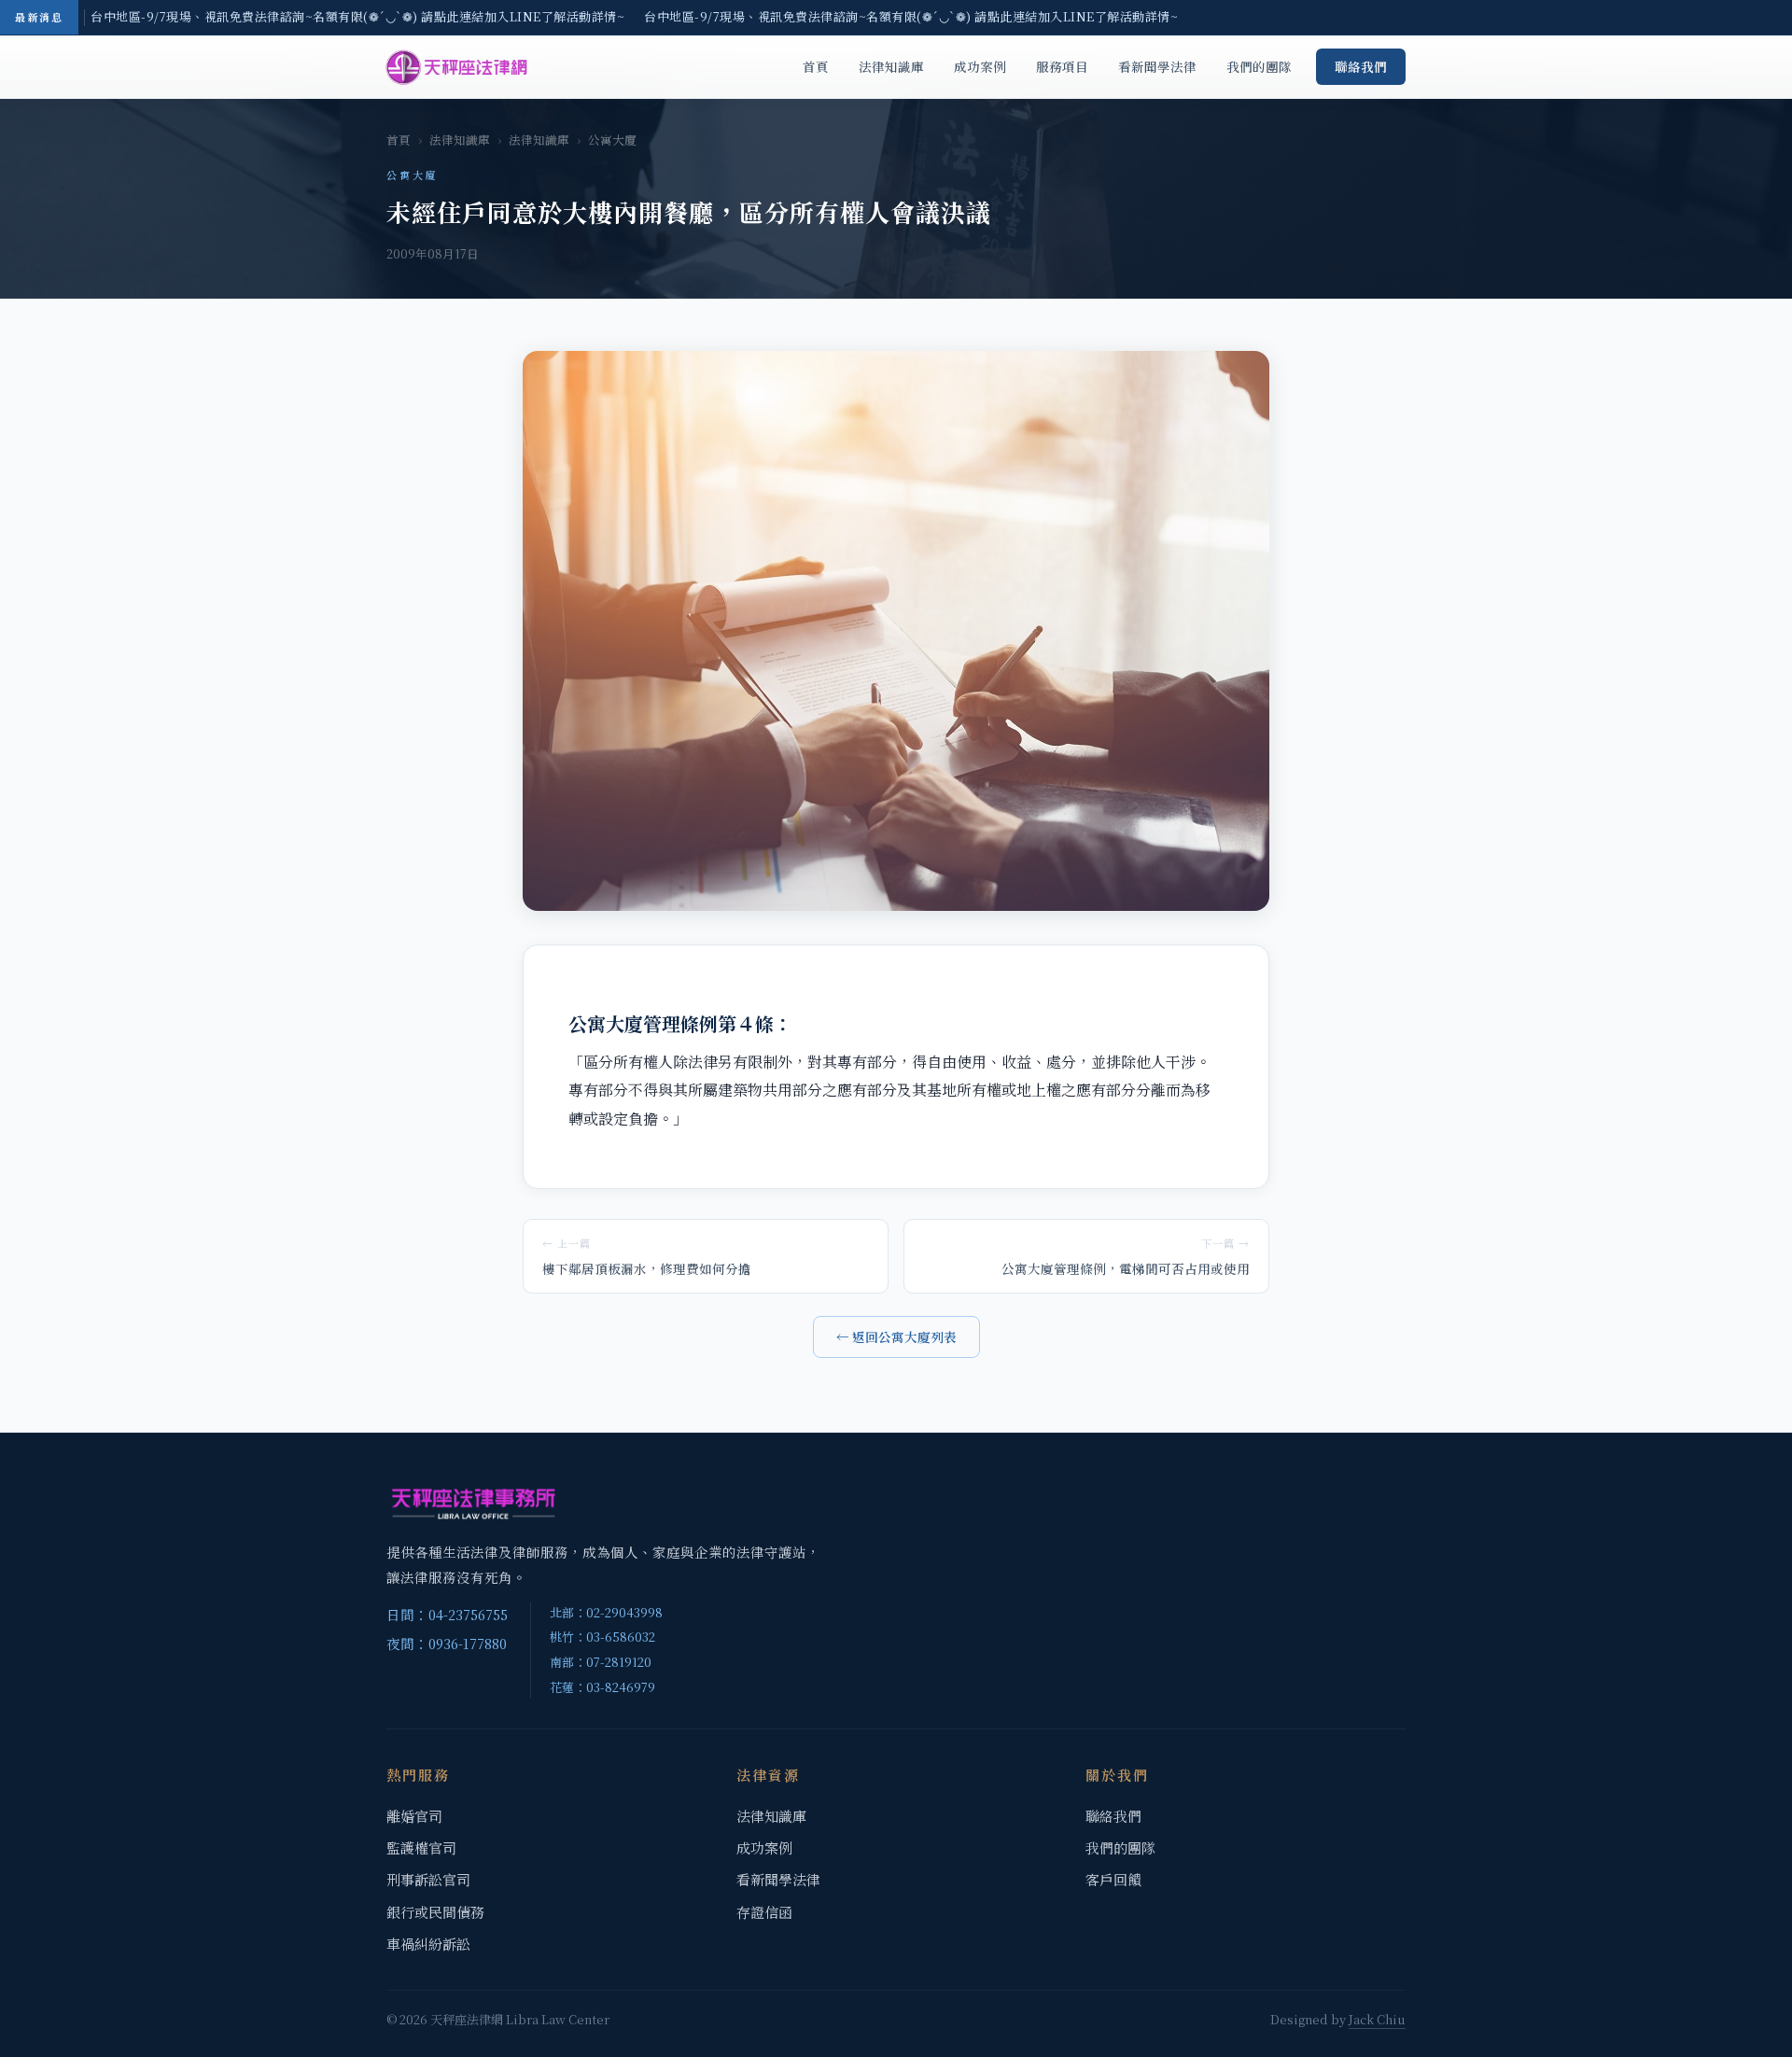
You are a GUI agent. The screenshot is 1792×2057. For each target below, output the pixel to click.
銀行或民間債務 (435, 1912)
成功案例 (980, 66)
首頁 (816, 66)
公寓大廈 (612, 140)
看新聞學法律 (1157, 66)
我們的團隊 (1259, 66)
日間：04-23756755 (447, 1614)
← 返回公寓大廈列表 (896, 1336)
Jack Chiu (1377, 2019)
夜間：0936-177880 (447, 1643)
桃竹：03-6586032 (602, 1637)
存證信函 (764, 1912)
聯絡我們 (1361, 66)
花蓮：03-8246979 (602, 1687)
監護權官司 (421, 1847)
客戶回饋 (1113, 1879)
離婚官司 (414, 1816)
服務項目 (1062, 66)
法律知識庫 (891, 66)
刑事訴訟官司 (428, 1879)
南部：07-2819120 (601, 1662)
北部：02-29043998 (606, 1612)
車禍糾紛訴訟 (428, 1944)
